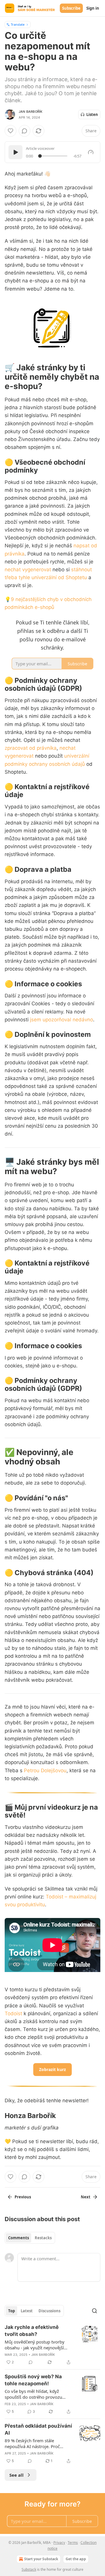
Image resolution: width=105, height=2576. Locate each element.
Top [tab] (12, 2311)
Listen (92, 114)
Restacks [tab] (43, 2238)
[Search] (94, 2311)
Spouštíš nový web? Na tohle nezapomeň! (33, 2380)
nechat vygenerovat (28, 570)
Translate (18, 24)
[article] (52, 2345)
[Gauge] (91, 152)
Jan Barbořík (30, 112)
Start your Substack (41, 2559)
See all (16, 2475)
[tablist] (30, 2238)
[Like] (10, 131)
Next (86, 2197)
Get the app (76, 2559)
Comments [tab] (19, 2238)
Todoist (13, 2013)
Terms (73, 2543)
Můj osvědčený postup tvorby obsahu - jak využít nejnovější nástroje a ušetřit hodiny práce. (36, 2345)
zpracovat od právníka (31, 748)
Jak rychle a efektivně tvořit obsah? (32, 2331)
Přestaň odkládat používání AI (38, 2429)
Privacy (59, 2543)
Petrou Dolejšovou (45, 1770)
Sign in (93, 8)
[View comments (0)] (24, 131)
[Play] (15, 152)
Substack (29, 2569)
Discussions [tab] (49, 2311)
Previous (23, 2197)
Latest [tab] (27, 2311)
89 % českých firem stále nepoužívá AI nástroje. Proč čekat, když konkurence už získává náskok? (32, 2443)
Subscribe (71, 8)
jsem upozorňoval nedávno (62, 1020)
